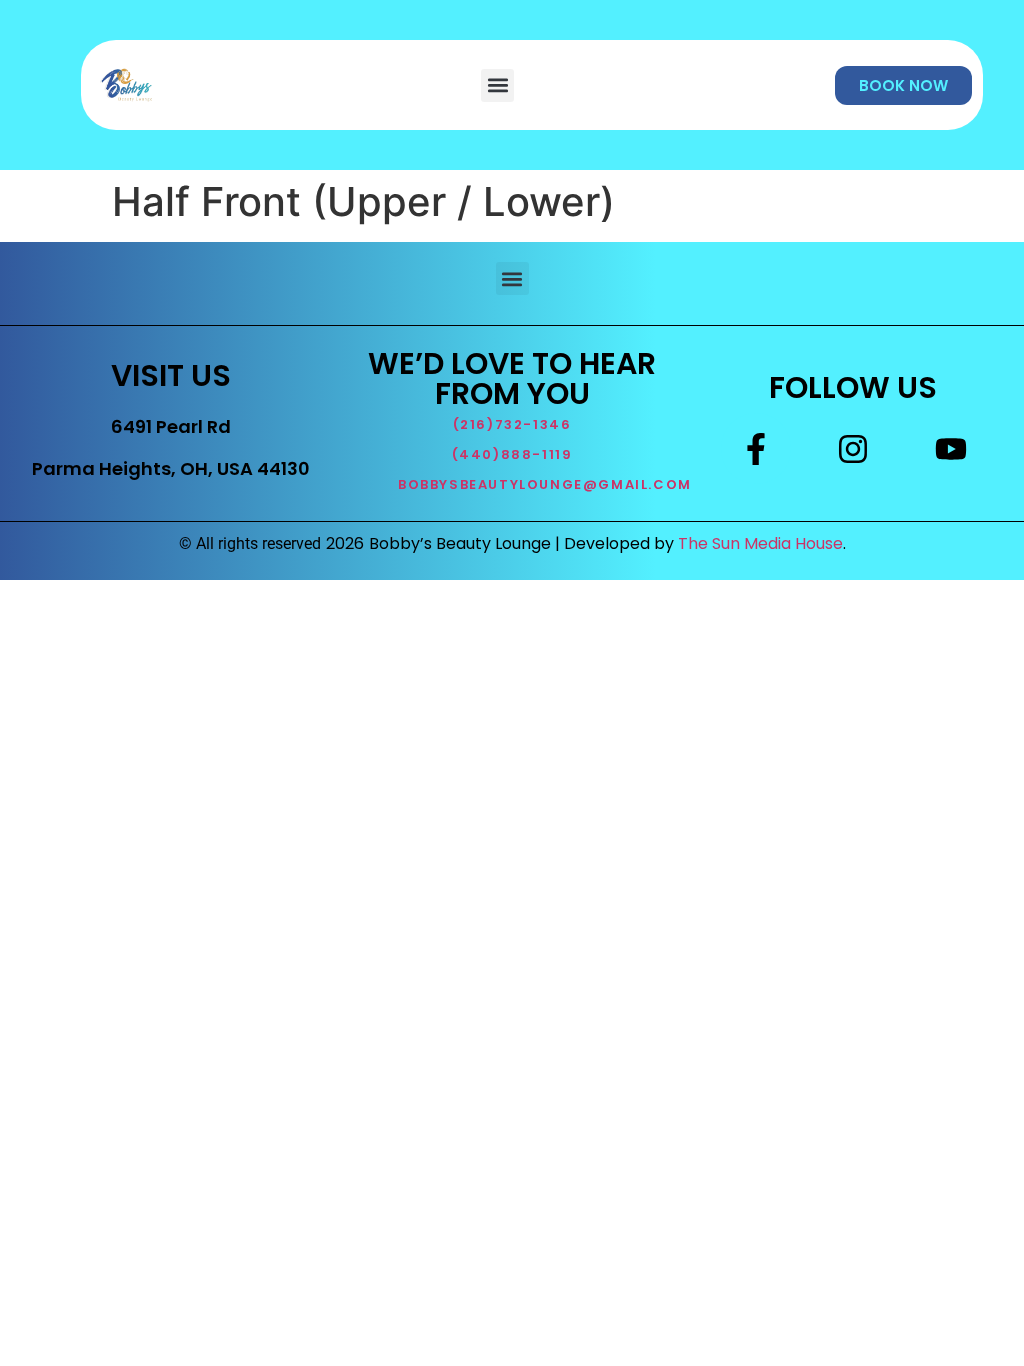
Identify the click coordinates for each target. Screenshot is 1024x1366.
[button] (497, 85)
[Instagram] (853, 448)
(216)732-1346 (512, 424)
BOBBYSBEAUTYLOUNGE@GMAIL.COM (545, 484)
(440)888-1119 (512, 454)
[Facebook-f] (756, 448)
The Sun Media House (760, 543)
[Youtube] (951, 448)
